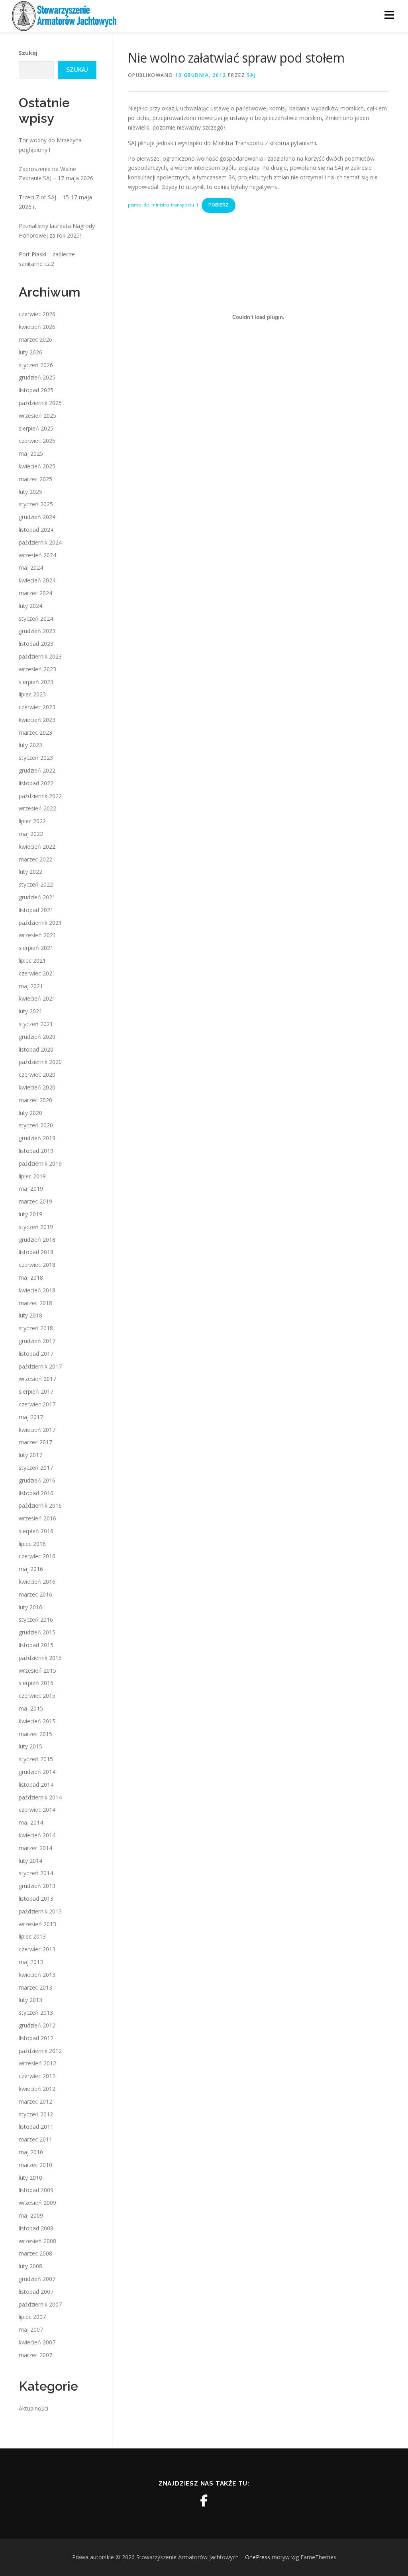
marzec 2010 (35, 2165)
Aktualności (33, 2408)
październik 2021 (40, 923)
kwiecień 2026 (37, 327)
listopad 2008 (36, 2228)
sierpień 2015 (36, 1683)
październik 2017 (40, 1366)
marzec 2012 (35, 2101)
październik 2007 (40, 2304)
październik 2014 (40, 1797)
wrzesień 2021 (37, 935)
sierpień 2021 (36, 948)
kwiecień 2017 (37, 1430)
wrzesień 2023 (37, 669)
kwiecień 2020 (37, 1087)
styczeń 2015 (36, 1759)
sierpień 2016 (36, 1531)
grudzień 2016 (37, 1480)
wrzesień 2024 (37, 555)
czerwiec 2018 (37, 1265)
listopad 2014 (36, 1785)
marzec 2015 (35, 1734)
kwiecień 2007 (37, 2342)
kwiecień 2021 (37, 998)
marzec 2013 (35, 1987)
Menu (389, 15)
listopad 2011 (36, 2127)
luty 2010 (30, 2178)
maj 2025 (31, 453)
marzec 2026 (35, 339)
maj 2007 (31, 2329)
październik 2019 (40, 1163)
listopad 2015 (36, 1645)
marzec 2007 (35, 2355)
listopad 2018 (36, 1252)
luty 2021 (30, 1011)
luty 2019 (30, 1214)
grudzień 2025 (37, 377)
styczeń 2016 (36, 1619)
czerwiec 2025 (37, 441)
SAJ (252, 75)
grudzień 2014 (37, 1772)
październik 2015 (40, 1658)
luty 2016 (30, 1607)
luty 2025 (30, 492)
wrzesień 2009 (37, 2203)
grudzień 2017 (37, 1341)
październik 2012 (40, 2051)
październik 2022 (40, 796)
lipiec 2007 (32, 2317)
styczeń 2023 (36, 758)
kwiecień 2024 (37, 580)
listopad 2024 (36, 530)
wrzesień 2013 (37, 1924)
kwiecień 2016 (37, 1582)
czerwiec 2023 (37, 707)
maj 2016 (31, 1569)
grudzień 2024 (37, 517)
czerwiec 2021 (37, 973)
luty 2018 (30, 1315)
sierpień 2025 (36, 428)
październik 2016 (40, 1505)
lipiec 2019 (32, 1176)
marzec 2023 (35, 732)
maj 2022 (31, 834)
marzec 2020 (35, 1100)
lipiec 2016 (32, 1544)
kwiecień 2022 (37, 847)
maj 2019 (31, 1189)
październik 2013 (40, 1911)
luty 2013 (30, 2000)
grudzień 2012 (37, 2025)
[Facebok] (204, 2501)
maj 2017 (31, 1417)
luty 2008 (30, 2266)
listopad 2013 (36, 1899)
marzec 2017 (35, 1442)
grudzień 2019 (37, 1138)
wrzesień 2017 (37, 1379)
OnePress (258, 2557)
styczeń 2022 (36, 884)
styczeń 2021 (36, 1024)
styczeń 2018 (36, 1328)
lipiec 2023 (32, 694)
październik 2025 (40, 403)
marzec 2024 (35, 593)
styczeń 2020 (36, 1125)
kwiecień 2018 (37, 1290)
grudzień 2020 (37, 1037)
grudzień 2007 (37, 2279)
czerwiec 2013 (37, 1949)
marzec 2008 (35, 2253)
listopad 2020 (36, 1049)
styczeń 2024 (36, 618)
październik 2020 (40, 1062)
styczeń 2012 (36, 2114)
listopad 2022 (36, 783)
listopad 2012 (36, 2038)
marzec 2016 (35, 1594)
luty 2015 (30, 1746)
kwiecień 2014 (37, 1835)
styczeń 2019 (36, 1227)
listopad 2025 (36, 390)
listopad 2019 (36, 1151)
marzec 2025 (35, 479)
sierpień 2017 (36, 1391)
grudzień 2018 (37, 1240)
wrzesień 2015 (37, 1670)
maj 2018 (31, 1277)
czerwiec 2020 (37, 1075)
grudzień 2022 (37, 770)
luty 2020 (30, 1113)
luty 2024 (30, 606)
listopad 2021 (36, 910)
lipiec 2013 (32, 1936)
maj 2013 (31, 1962)
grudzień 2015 (37, 1632)
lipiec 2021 (32, 961)
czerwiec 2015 (37, 1696)
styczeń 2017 (36, 1468)
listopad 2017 (36, 1354)
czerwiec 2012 (37, 2076)
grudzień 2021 (37, 897)
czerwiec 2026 (37, 314)
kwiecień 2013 (37, 1975)
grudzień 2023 (37, 631)
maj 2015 (31, 1708)
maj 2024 (31, 567)
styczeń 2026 (36, 365)
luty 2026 (30, 352)
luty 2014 (30, 1861)
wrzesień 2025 (37, 416)
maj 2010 (31, 2152)
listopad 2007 (36, 2292)
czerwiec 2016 (37, 1556)
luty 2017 (30, 1455)
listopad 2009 (36, 2190)
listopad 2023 (36, 644)
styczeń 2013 (36, 2013)
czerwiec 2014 (37, 1810)
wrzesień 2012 (37, 2063)
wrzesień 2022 (37, 808)
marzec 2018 (35, 1303)
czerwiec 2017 (37, 1404)
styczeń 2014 (36, 1873)
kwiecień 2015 (37, 1721)
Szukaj (28, 53)
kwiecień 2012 (37, 2089)
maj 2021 (31, 986)
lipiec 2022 (32, 821)
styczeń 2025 (36, 504)
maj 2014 (31, 1822)
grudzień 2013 (37, 1886)
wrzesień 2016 (37, 1518)
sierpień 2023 (36, 682)
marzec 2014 (35, 1848)
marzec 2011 (35, 2139)
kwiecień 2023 (37, 720)
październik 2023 (40, 656)
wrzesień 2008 (37, 2241)
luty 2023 (30, 745)
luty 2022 (30, 872)
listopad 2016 (36, 1493)
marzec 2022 (35, 859)
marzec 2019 (35, 1201)
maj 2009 (31, 2215)
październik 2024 (40, 542)
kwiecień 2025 (37, 466)
